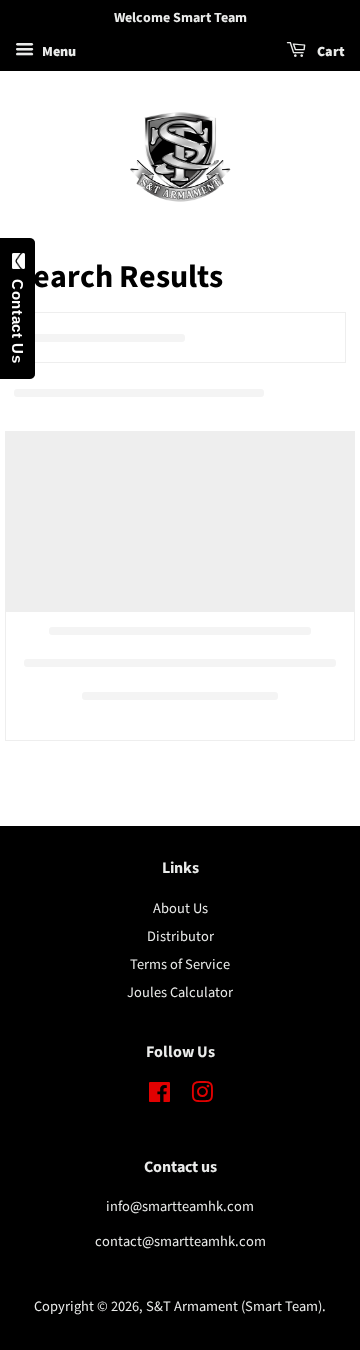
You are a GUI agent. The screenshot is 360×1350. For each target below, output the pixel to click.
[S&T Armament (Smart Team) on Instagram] (202, 1096)
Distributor (180, 936)
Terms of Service (180, 964)
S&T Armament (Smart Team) (234, 1306)
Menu (57, 52)
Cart (329, 52)
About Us (180, 908)
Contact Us (17, 316)
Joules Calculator (180, 992)
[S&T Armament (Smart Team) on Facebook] (159, 1096)
